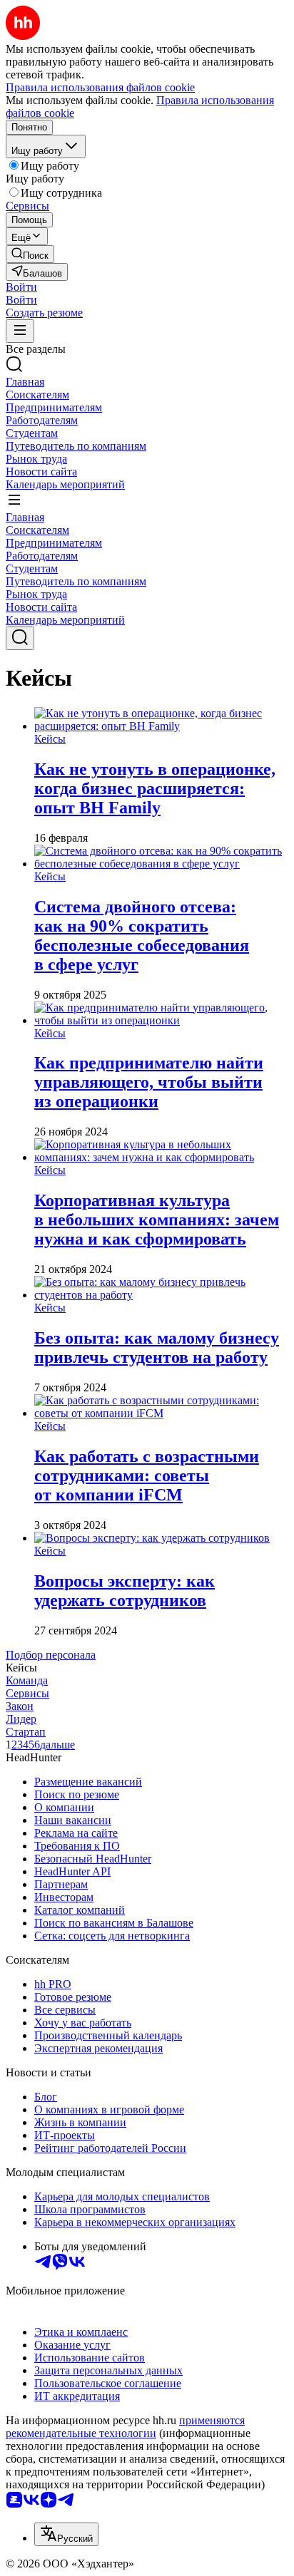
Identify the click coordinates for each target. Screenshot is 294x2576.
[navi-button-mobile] (20, 331)
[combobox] (66, 2534)
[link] (30, 254)
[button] (21, 287)
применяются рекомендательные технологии (125, 2427)
